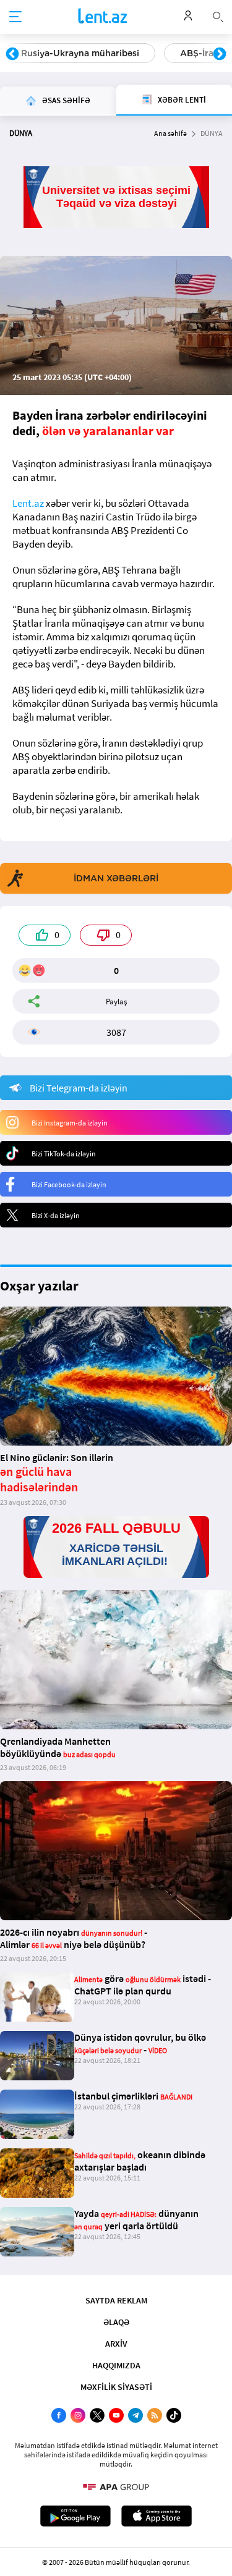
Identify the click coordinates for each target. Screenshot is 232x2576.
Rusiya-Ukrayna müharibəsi (80, 53)
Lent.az (28, 503)
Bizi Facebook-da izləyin (69, 1184)
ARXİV (116, 2344)
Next (220, 54)
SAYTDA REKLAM (116, 2300)
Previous (12, 54)
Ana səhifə (170, 133)
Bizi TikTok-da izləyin (64, 1154)
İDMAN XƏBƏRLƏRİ (116, 878)
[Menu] (15, 17)
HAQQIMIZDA (116, 2365)
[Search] (218, 15)
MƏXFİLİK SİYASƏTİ (116, 2387)
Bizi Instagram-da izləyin (70, 1123)
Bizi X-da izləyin (56, 1215)
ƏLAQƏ (116, 2322)
